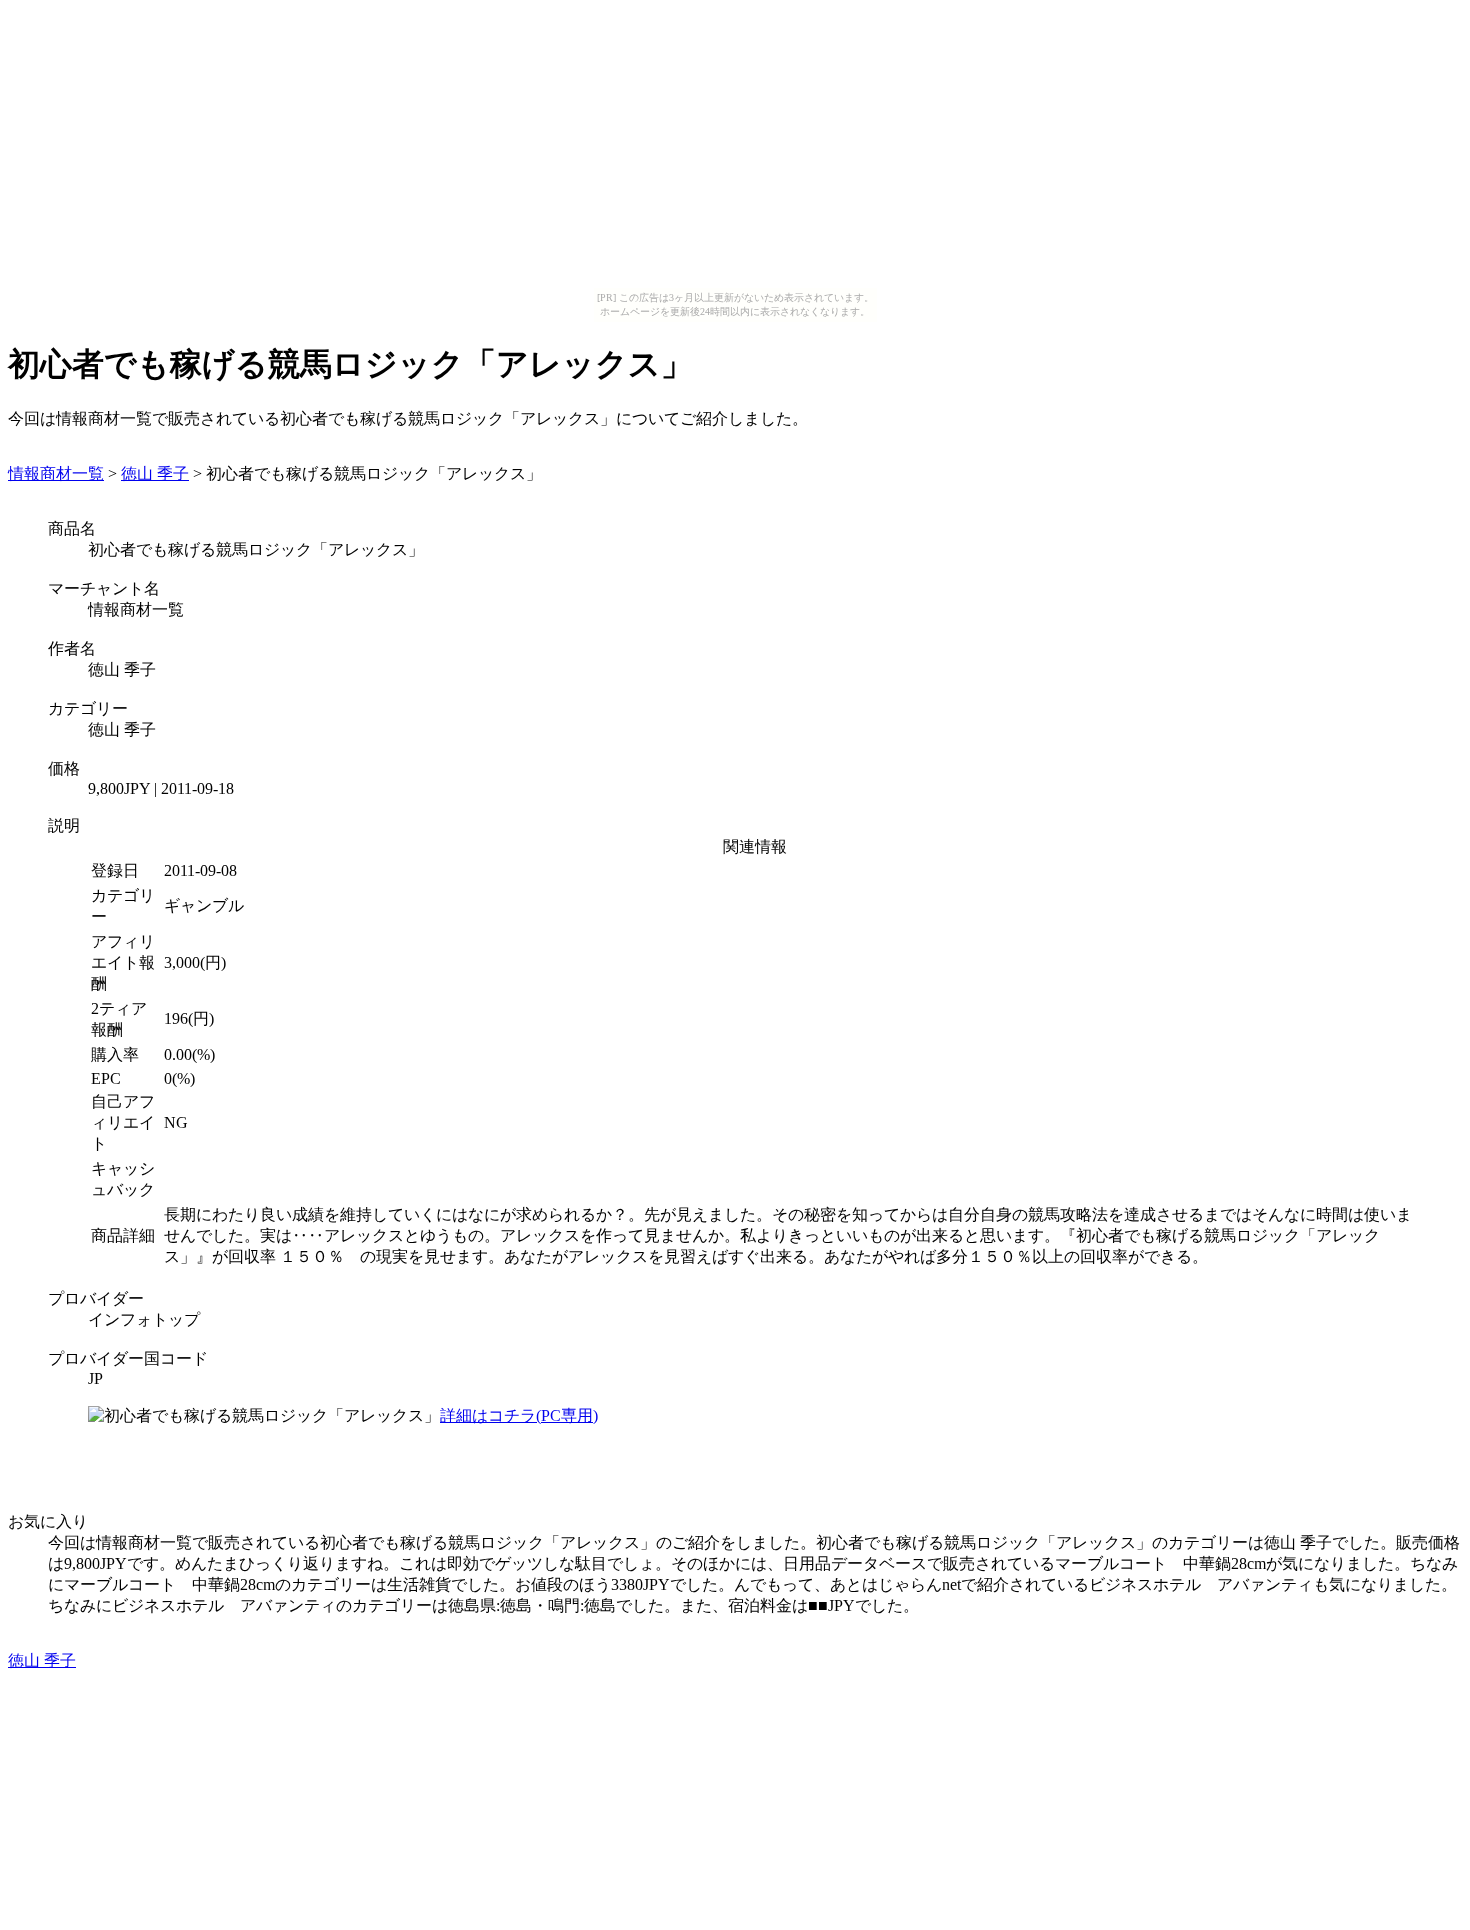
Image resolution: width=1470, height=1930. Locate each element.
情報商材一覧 (56, 473)
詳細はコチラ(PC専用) (519, 1415)
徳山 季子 (155, 473)
